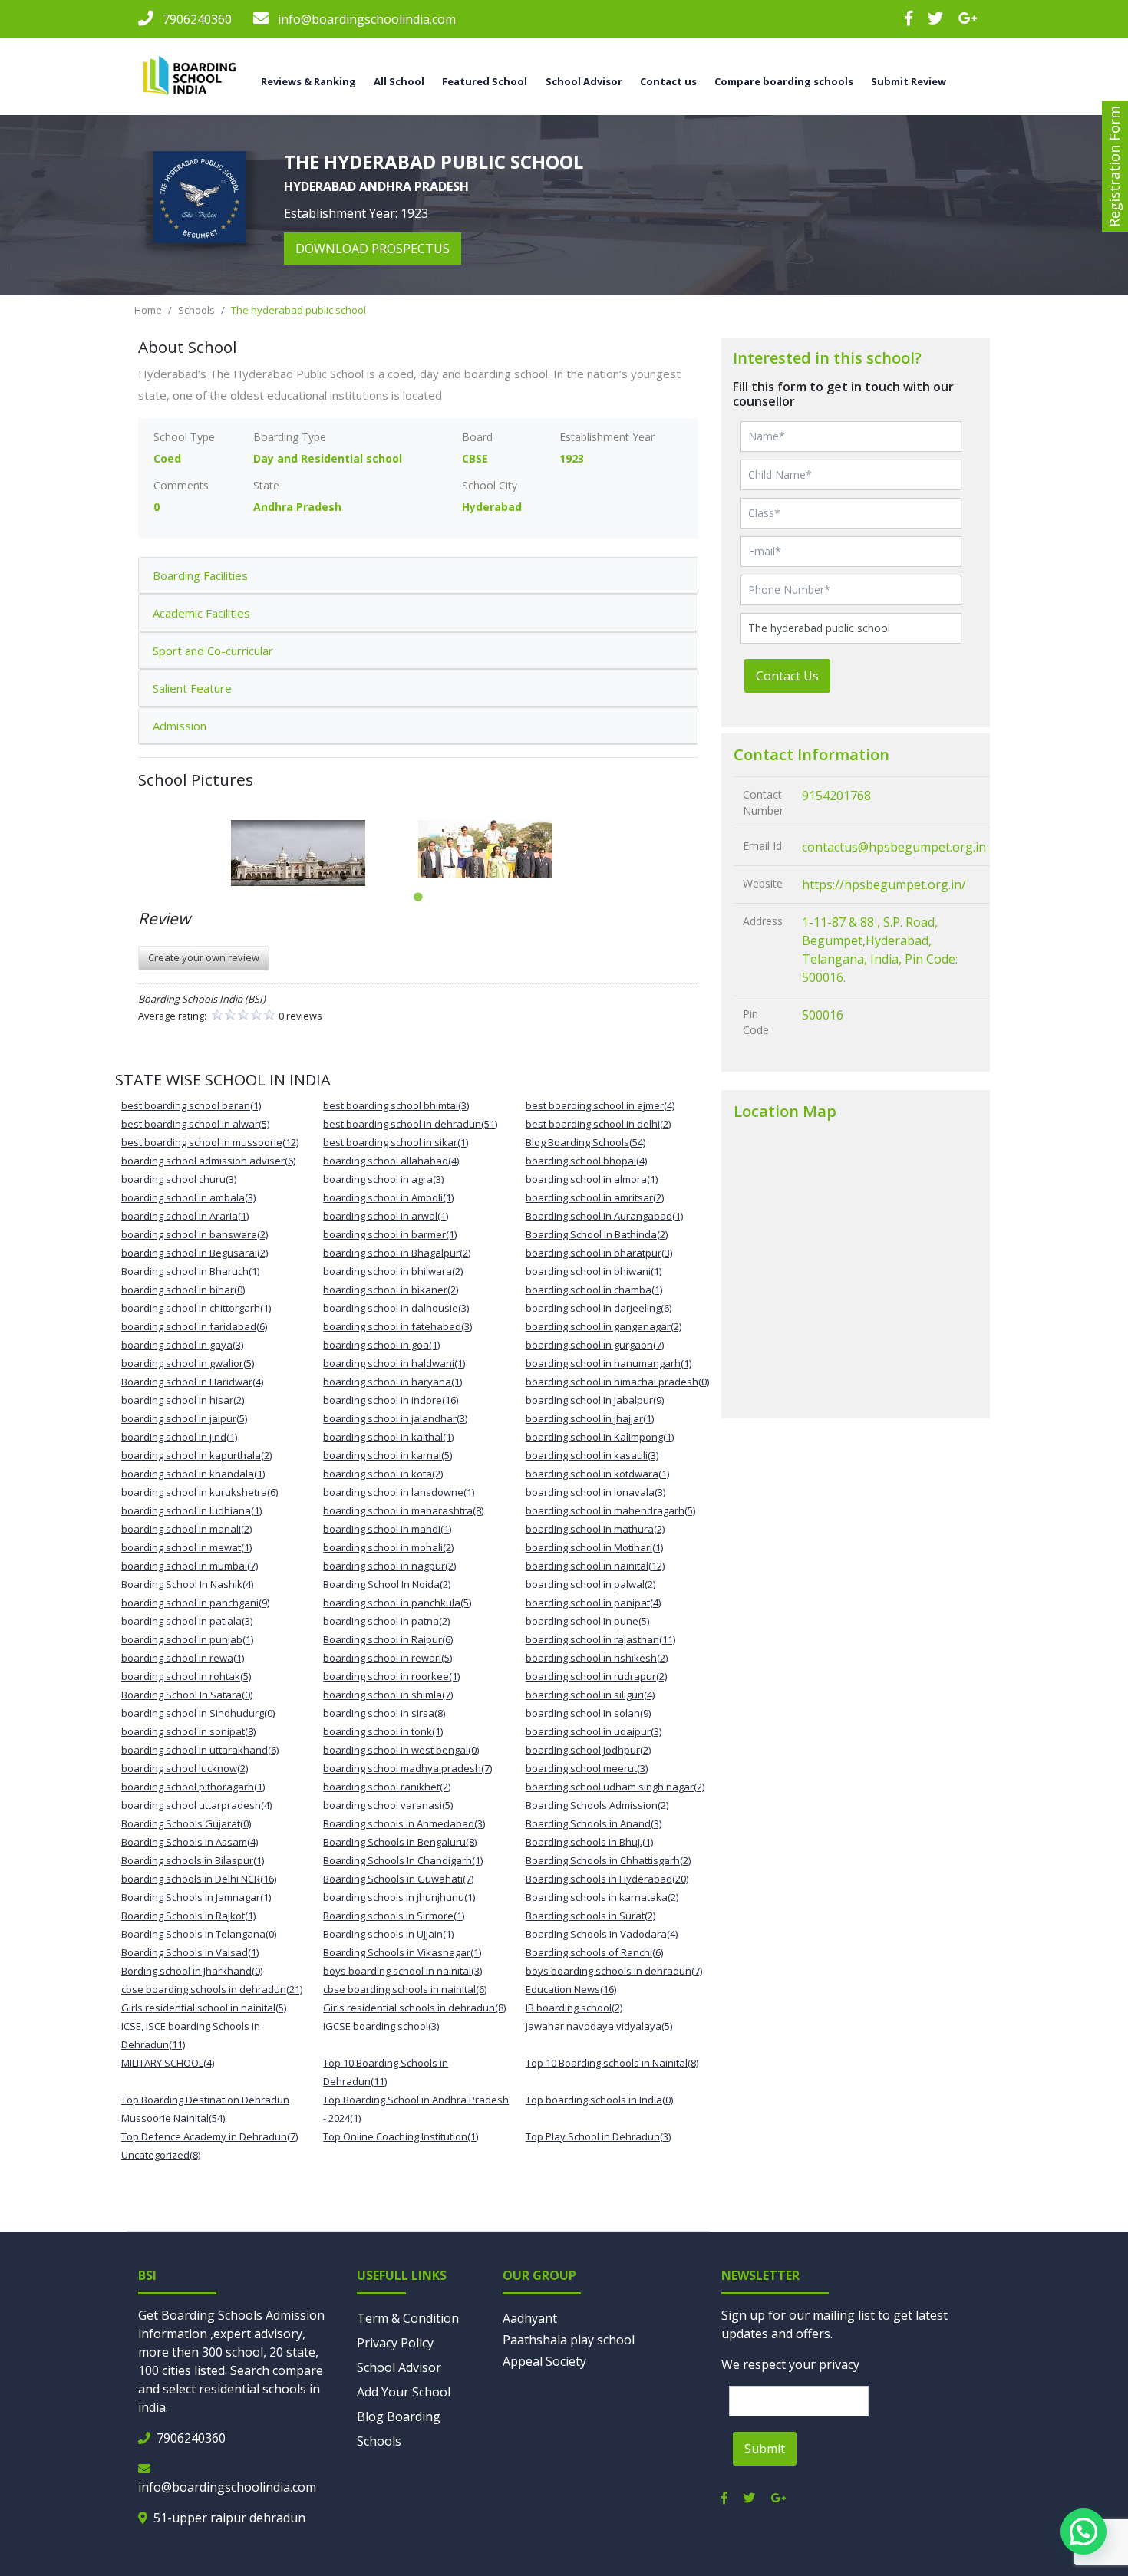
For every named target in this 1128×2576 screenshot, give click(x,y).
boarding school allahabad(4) (391, 1161)
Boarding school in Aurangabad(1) (604, 1216)
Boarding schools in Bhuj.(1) (589, 1842)
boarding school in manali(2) (186, 1529)
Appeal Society (544, 2361)
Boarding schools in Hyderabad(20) (607, 1879)
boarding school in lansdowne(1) (399, 1492)
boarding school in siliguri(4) (590, 1695)
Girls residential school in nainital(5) (204, 2008)
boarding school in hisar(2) (183, 1400)
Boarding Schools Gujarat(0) (186, 1823)
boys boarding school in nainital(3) (402, 1971)
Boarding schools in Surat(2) (590, 1916)
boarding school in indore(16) (391, 1400)
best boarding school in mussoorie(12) (210, 1142)
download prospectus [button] (373, 249)
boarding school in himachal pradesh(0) (617, 1382)
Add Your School (404, 2392)
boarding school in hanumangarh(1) (609, 1363)
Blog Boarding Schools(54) (585, 1142)
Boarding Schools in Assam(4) (190, 1842)
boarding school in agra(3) (383, 1179)
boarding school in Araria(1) (185, 1216)
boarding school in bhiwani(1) (594, 1271)
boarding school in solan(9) (588, 1713)
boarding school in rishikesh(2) (597, 1658)
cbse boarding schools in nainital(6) (405, 1989)
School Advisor (399, 2367)
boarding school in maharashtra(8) (403, 1510)
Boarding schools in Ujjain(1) (388, 1934)
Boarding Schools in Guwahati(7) (398, 1879)
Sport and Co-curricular (213, 651)
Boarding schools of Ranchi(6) (594, 1952)
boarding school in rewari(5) (388, 1658)
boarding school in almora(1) (592, 1179)
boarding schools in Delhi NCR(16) (199, 1879)
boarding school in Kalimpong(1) (600, 1437)
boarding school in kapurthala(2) (196, 1455)
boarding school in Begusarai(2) (195, 1253)
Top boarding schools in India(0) (599, 2100)
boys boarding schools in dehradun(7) (614, 1971)
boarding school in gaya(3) (182, 1345)
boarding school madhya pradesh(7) (407, 1768)
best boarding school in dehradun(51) (410, 1124)
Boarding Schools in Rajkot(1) (188, 1916)
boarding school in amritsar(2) (595, 1197)
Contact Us (787, 676)
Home (148, 310)
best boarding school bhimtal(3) (396, 1105)
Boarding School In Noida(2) (387, 1584)
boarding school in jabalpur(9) (595, 1400)
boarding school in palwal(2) (590, 1584)
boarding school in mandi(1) (387, 1529)
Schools (196, 310)
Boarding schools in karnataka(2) (602, 1897)
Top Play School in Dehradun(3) (598, 2136)
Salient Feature (192, 688)
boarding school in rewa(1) (183, 1658)
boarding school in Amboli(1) (388, 1197)
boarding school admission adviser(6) (208, 1161)
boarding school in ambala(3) (188, 1197)
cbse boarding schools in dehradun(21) (212, 1989)
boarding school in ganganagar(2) (604, 1326)
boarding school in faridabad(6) (194, 1326)
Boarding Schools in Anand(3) (594, 1823)
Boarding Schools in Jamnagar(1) (196, 1897)
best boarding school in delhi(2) (598, 1124)
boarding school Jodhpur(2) (588, 1750)
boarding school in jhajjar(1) (590, 1418)
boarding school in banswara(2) (195, 1234)
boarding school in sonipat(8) (188, 1731)
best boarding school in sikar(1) (396, 1142)
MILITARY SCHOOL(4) (168, 2063)
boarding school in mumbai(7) (190, 1566)
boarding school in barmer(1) (390, 1234)
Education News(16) (571, 1989)
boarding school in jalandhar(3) (395, 1418)
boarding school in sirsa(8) (384, 1713)
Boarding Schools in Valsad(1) (190, 1952)
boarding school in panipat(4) (593, 1603)
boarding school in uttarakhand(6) (200, 1750)
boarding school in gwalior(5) (188, 1363)
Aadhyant (530, 2318)
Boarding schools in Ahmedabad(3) (404, 1823)
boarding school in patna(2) (386, 1621)
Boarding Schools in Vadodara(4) (602, 1934)
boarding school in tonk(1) (383, 1731)
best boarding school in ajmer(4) (600, 1105)
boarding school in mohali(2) (388, 1547)
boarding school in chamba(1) (594, 1290)
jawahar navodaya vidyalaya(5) (599, 2026)
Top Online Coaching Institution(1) (401, 2136)
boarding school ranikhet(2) (387, 1787)
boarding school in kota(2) (383, 1474)
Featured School (485, 81)
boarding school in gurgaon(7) (595, 1345)
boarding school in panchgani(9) (195, 1603)
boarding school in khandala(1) (193, 1474)
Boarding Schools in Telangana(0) (199, 1934)
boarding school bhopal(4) (586, 1161)
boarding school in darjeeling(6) (599, 1308)
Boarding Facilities (200, 575)
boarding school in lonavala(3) (595, 1492)
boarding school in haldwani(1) (394, 1363)
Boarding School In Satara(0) (187, 1695)
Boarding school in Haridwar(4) (192, 1382)
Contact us (668, 81)
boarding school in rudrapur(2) (596, 1676)
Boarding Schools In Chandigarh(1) (403, 1860)
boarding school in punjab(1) (187, 1639)
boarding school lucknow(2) (185, 1768)
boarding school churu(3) (179, 1179)
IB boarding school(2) (574, 2008)
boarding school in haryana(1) (392, 1382)
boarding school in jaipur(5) (184, 1418)
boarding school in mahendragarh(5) (610, 1510)
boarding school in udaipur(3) (594, 1731)
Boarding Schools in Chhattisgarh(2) (608, 1860)
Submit (765, 2449)
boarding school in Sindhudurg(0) (198, 1713)
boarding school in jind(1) (179, 1437)
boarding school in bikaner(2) (391, 1290)
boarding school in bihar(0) (183, 1290)
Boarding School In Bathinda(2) (597, 1234)
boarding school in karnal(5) (388, 1455)
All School (399, 81)
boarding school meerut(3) (587, 1768)
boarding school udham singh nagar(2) (615, 1787)
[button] (1083, 2532)
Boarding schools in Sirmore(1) (394, 1916)
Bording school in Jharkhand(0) (192, 1971)
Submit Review (909, 81)
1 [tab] (418, 898)
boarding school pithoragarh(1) (193, 1787)
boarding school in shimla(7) (388, 1695)
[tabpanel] (325, 853)
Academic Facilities (201, 613)
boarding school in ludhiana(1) (191, 1510)
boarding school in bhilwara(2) (393, 1271)
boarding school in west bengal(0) (401, 1750)
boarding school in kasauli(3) (592, 1455)
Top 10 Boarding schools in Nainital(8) (612, 2063)
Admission (180, 726)
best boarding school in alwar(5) (195, 1124)
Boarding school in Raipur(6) (388, 1639)
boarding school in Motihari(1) (594, 1547)
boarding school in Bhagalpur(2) (397, 1253)
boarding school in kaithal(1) (388, 1437)
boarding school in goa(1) (381, 1345)
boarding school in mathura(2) (595, 1529)
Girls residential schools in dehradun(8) (414, 2008)
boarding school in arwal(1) (386, 1216)
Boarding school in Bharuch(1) (190, 1271)
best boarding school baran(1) (191, 1105)
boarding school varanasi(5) (388, 1805)
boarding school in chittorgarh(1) (196, 1308)
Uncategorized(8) (161, 2155)
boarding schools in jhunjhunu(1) (399, 1897)
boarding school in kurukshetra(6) (200, 1492)
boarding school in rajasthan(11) (600, 1639)
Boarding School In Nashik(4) (187, 1584)
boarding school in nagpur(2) (389, 1566)
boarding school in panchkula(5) (397, 1603)
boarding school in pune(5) (587, 1621)
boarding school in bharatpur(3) (599, 1253)
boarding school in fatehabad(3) (397, 1326)
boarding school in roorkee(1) (391, 1676)
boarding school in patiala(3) (187, 1621)
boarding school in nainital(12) (595, 1566)
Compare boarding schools (784, 81)
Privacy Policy (395, 2343)
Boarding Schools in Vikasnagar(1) (402, 1952)
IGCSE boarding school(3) (381, 2026)
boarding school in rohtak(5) (186, 1676)
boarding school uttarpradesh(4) (196, 1805)
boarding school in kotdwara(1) (597, 1474)
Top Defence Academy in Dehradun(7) (209, 2136)
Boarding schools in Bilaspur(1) (193, 1860)
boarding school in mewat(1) (186, 1547)
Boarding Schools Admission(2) (597, 1805)
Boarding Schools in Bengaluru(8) (400, 1842)
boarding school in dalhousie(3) (396, 1308)
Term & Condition (408, 2318)
